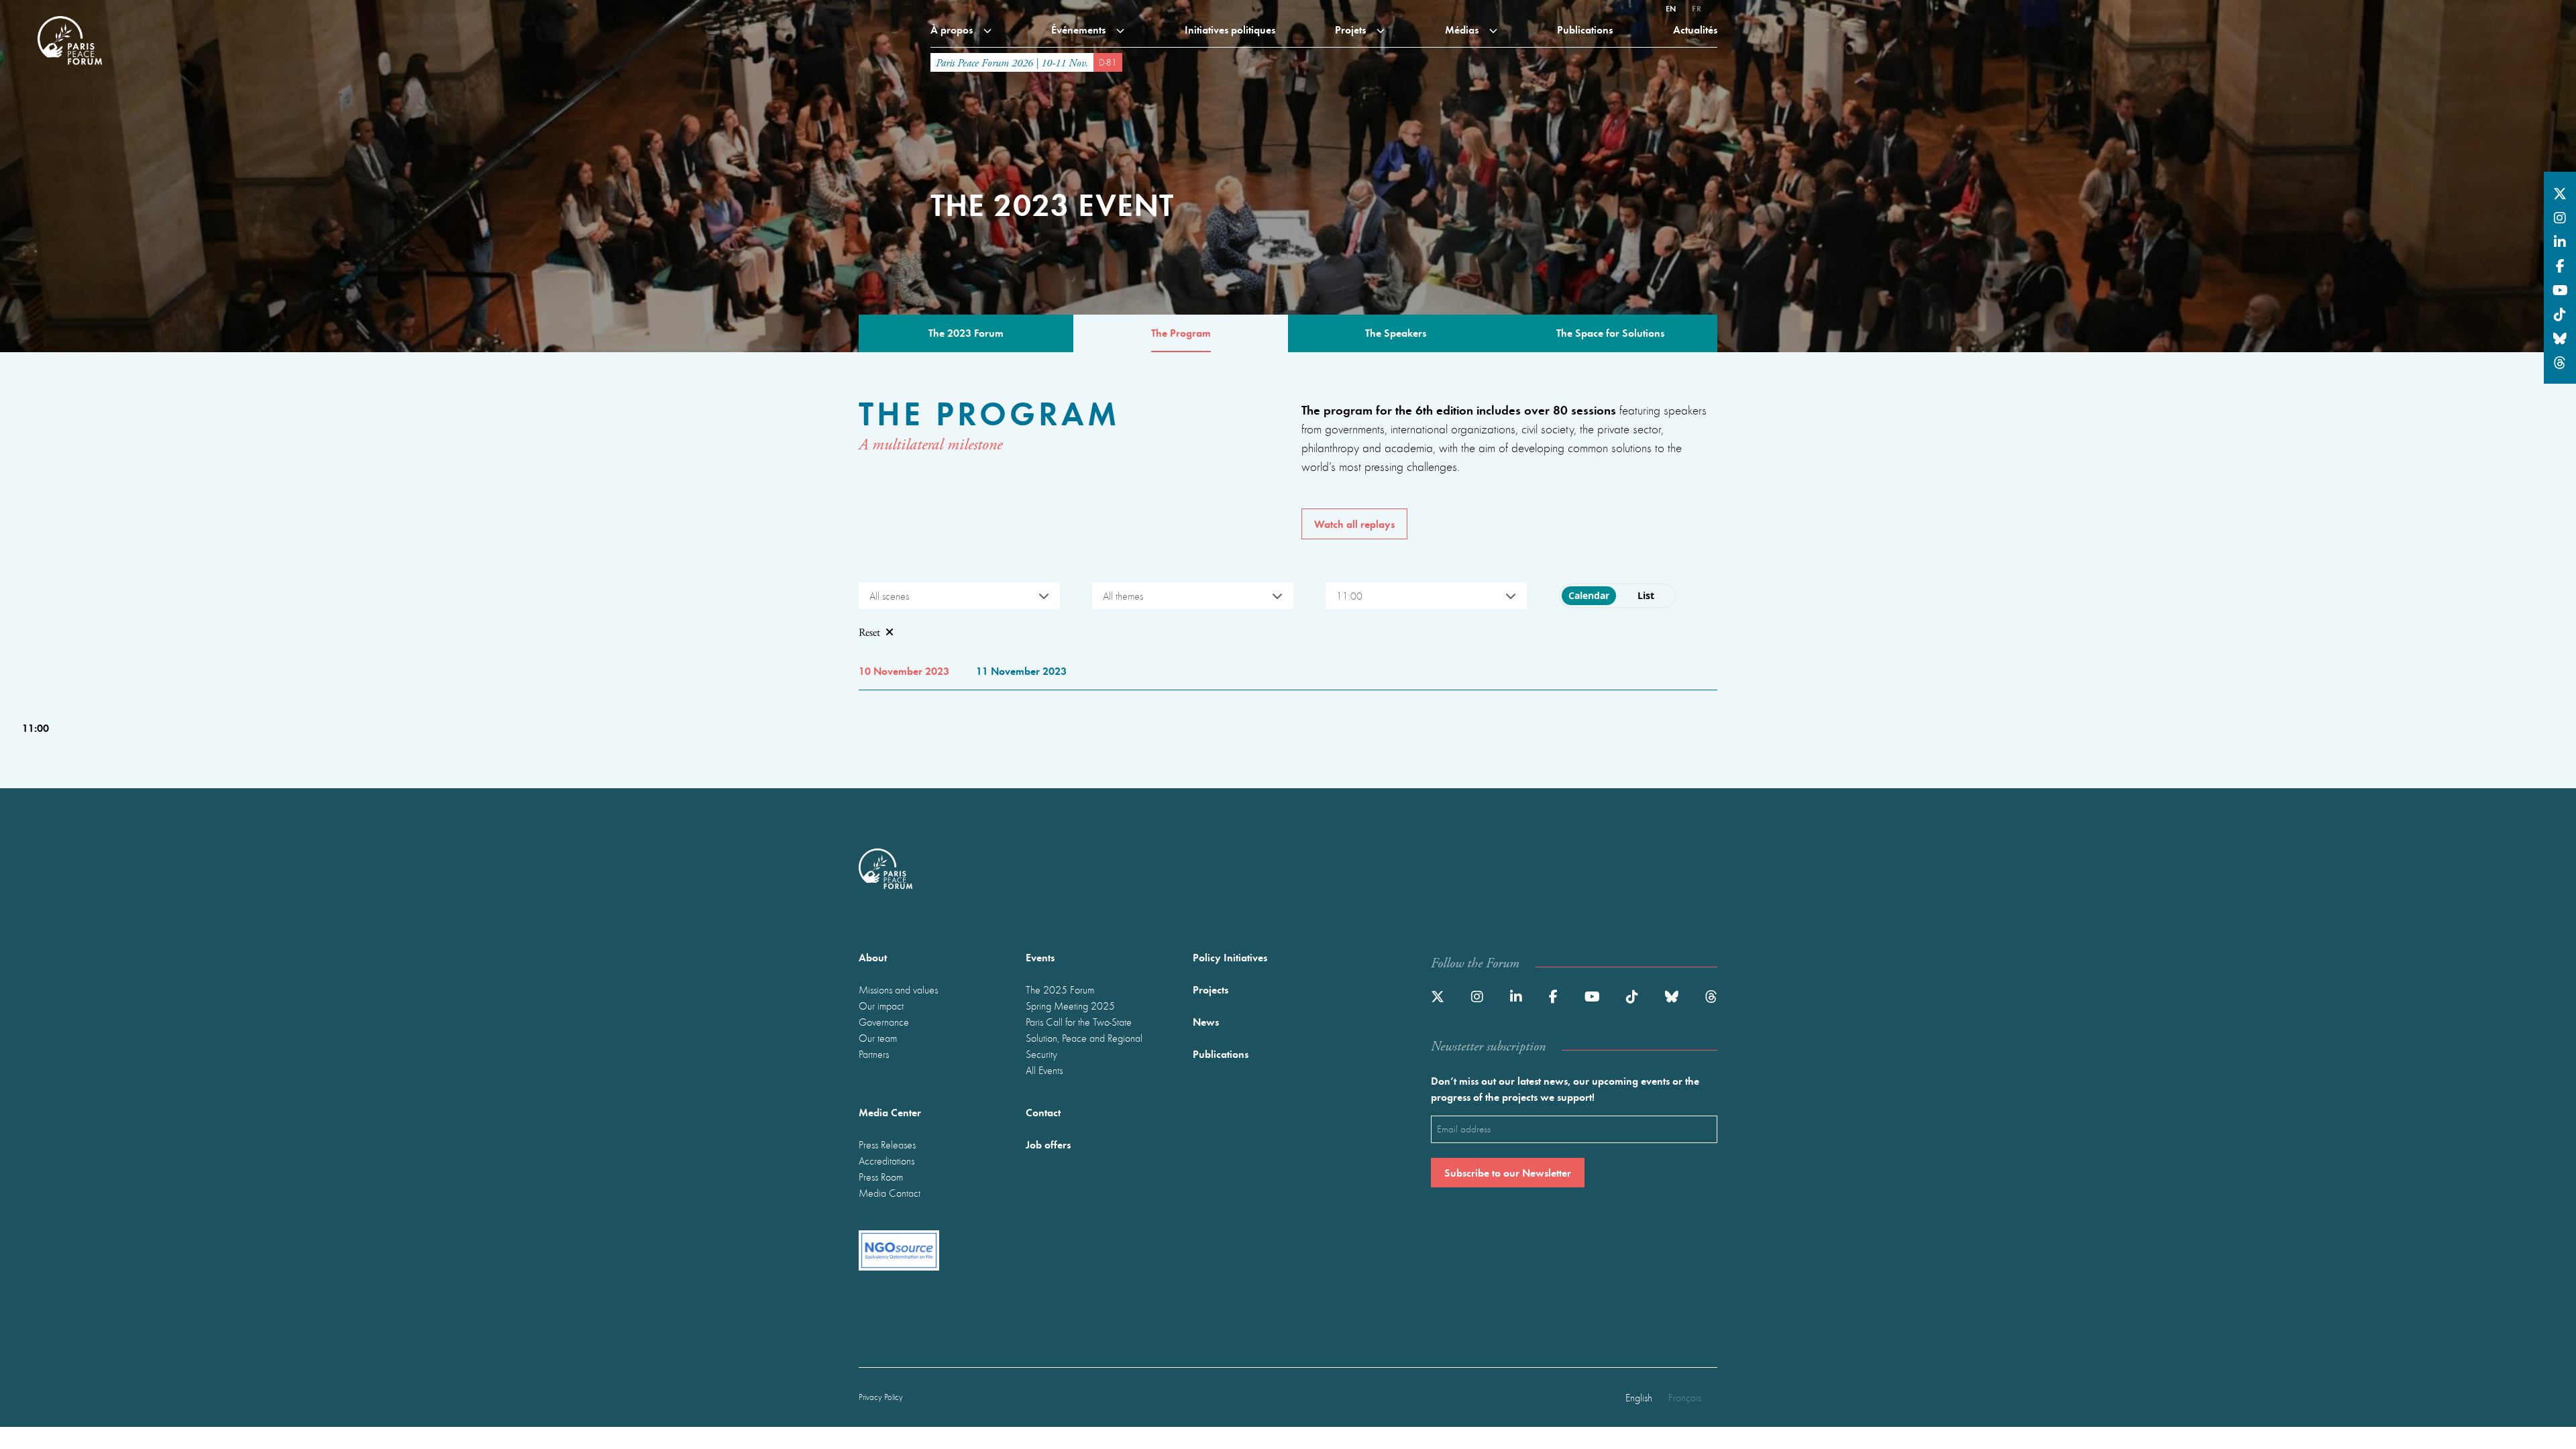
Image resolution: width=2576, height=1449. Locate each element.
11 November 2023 (1021, 670)
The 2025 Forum (1060, 989)
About (873, 957)
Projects (1211, 989)
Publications (1585, 29)
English (1639, 1397)
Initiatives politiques (1230, 29)
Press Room (881, 1177)
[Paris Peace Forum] (70, 16)
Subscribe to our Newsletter (1508, 1172)
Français (1685, 1397)
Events (1040, 957)
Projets (1352, 29)
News (1206, 1021)
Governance (884, 1022)
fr (1697, 8)
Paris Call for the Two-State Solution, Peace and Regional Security (1084, 1038)
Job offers (1048, 1144)
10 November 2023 (904, 670)
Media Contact (890, 1193)
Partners (874, 1054)
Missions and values (898, 989)
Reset (869, 633)
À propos (953, 29)
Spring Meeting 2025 (1070, 1006)
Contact (1043, 1112)
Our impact (881, 1006)
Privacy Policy (881, 1397)
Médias (1463, 29)
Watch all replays (1354, 524)
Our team (878, 1038)
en (1671, 8)
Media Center (890, 1112)
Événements (1080, 29)
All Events (1044, 1070)
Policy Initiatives (1230, 957)
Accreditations (887, 1161)
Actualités (1695, 29)
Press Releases (887, 1144)
